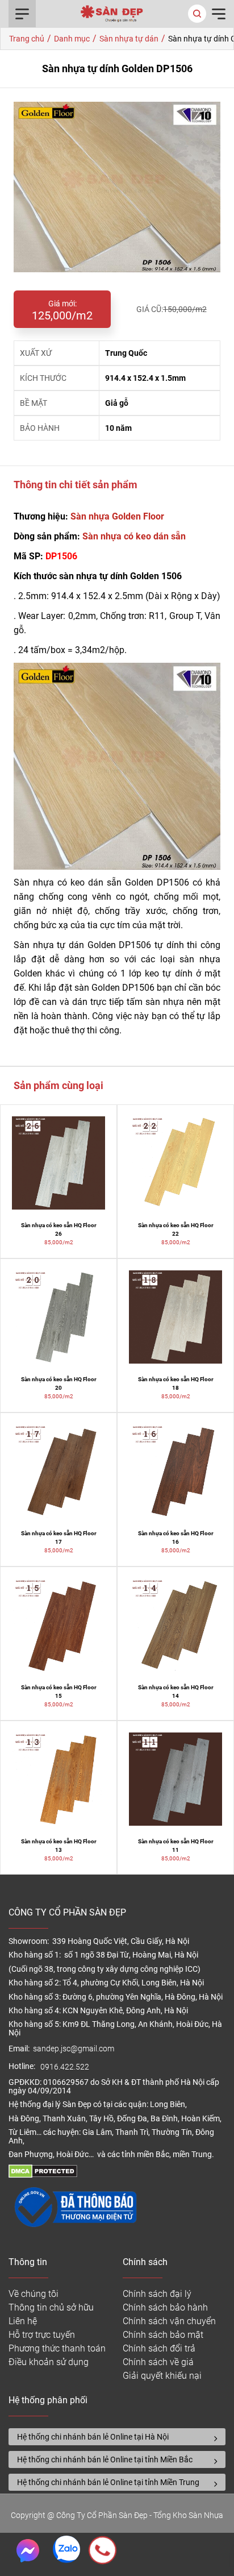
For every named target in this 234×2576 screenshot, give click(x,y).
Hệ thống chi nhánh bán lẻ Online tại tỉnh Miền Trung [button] (108, 2482)
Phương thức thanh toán (57, 2348)
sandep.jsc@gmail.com (74, 2049)
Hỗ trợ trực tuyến (42, 2335)
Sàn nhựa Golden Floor (117, 516)
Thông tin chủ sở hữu (51, 2307)
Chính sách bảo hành (165, 2307)
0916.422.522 (66, 2067)
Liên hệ (23, 2321)
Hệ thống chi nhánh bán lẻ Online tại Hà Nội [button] (93, 2437)
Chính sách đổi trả (159, 2348)
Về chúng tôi (34, 2294)
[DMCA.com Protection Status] (43, 2175)
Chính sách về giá (158, 2362)
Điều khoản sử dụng (49, 2362)
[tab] (117, 2437)
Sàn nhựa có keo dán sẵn (134, 536)
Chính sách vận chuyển (169, 2321)
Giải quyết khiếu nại (162, 2376)
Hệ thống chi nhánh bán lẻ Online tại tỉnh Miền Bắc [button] (105, 2459)
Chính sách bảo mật (163, 2335)
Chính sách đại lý (157, 2294)
